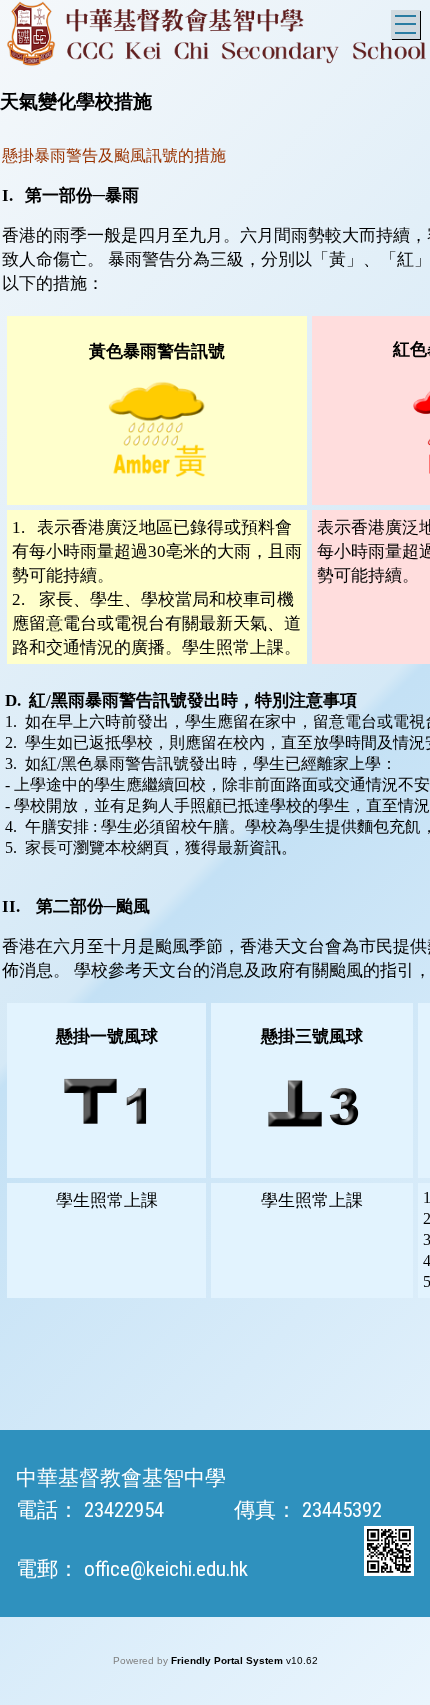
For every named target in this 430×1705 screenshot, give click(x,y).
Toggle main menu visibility (405, 24)
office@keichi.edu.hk (166, 1569)
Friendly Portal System (228, 1660)
